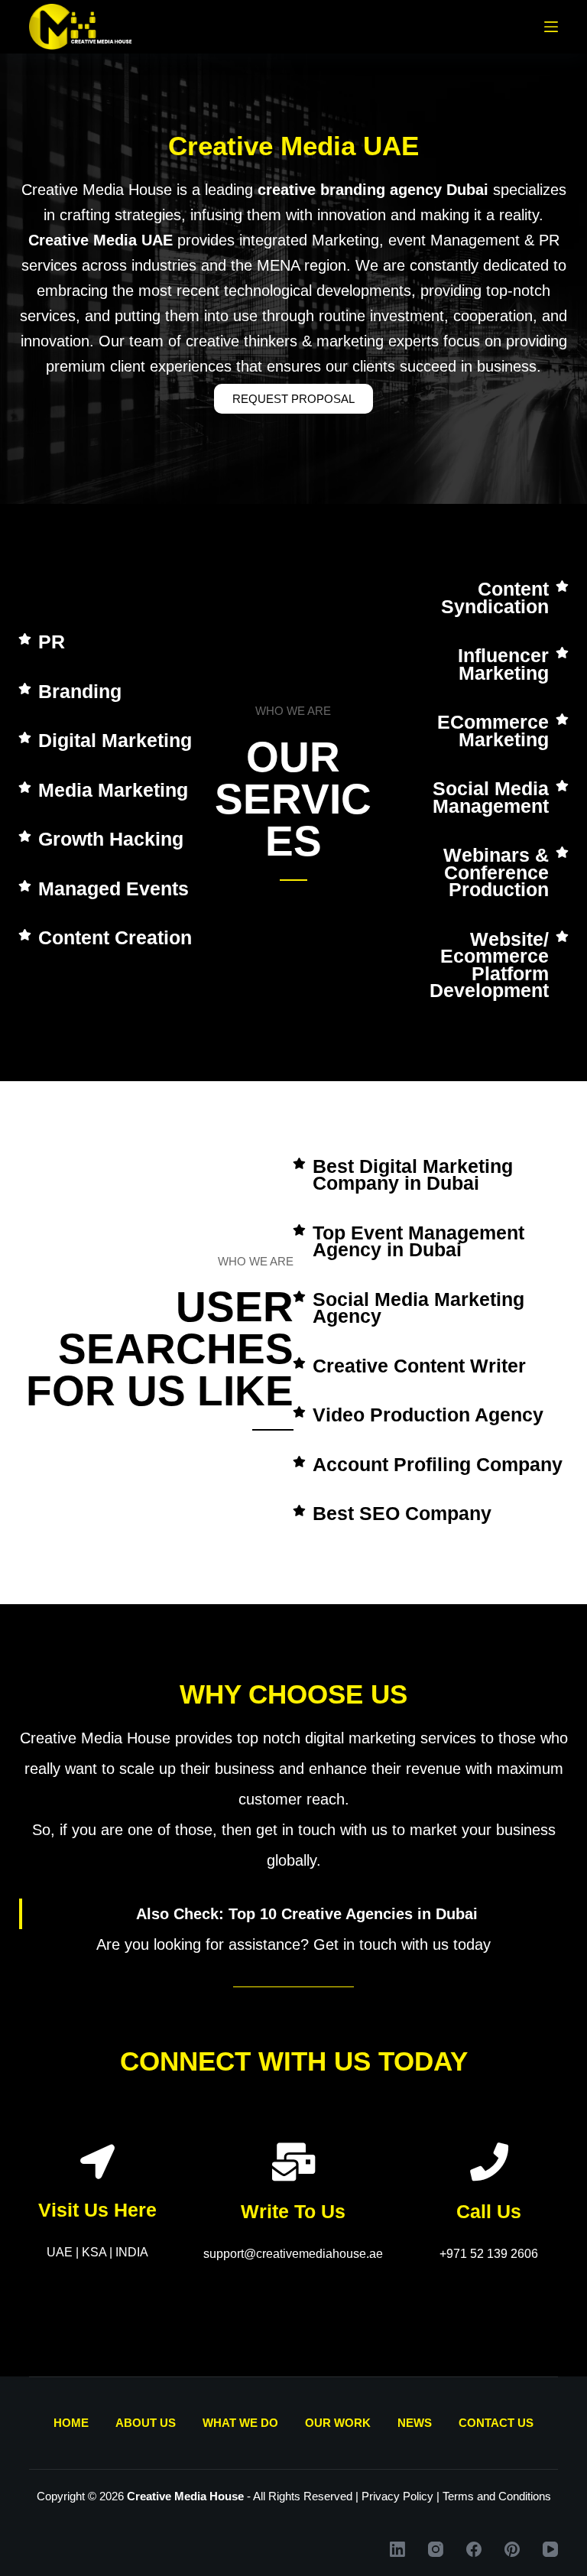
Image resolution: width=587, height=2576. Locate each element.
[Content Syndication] (562, 586)
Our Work (338, 2423)
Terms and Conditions (497, 2496)
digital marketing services (391, 1738)
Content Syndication (495, 598)
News (415, 2423)
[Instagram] (436, 2549)
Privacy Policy (397, 2496)
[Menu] (551, 27)
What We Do (240, 2423)
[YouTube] (550, 2549)
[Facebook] (474, 2549)
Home (71, 2423)
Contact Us (496, 2423)
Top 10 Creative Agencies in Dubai (353, 1914)
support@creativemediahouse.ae (293, 2254)
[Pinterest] (512, 2549)
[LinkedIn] (397, 2549)
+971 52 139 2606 (489, 2254)
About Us (146, 2423)
